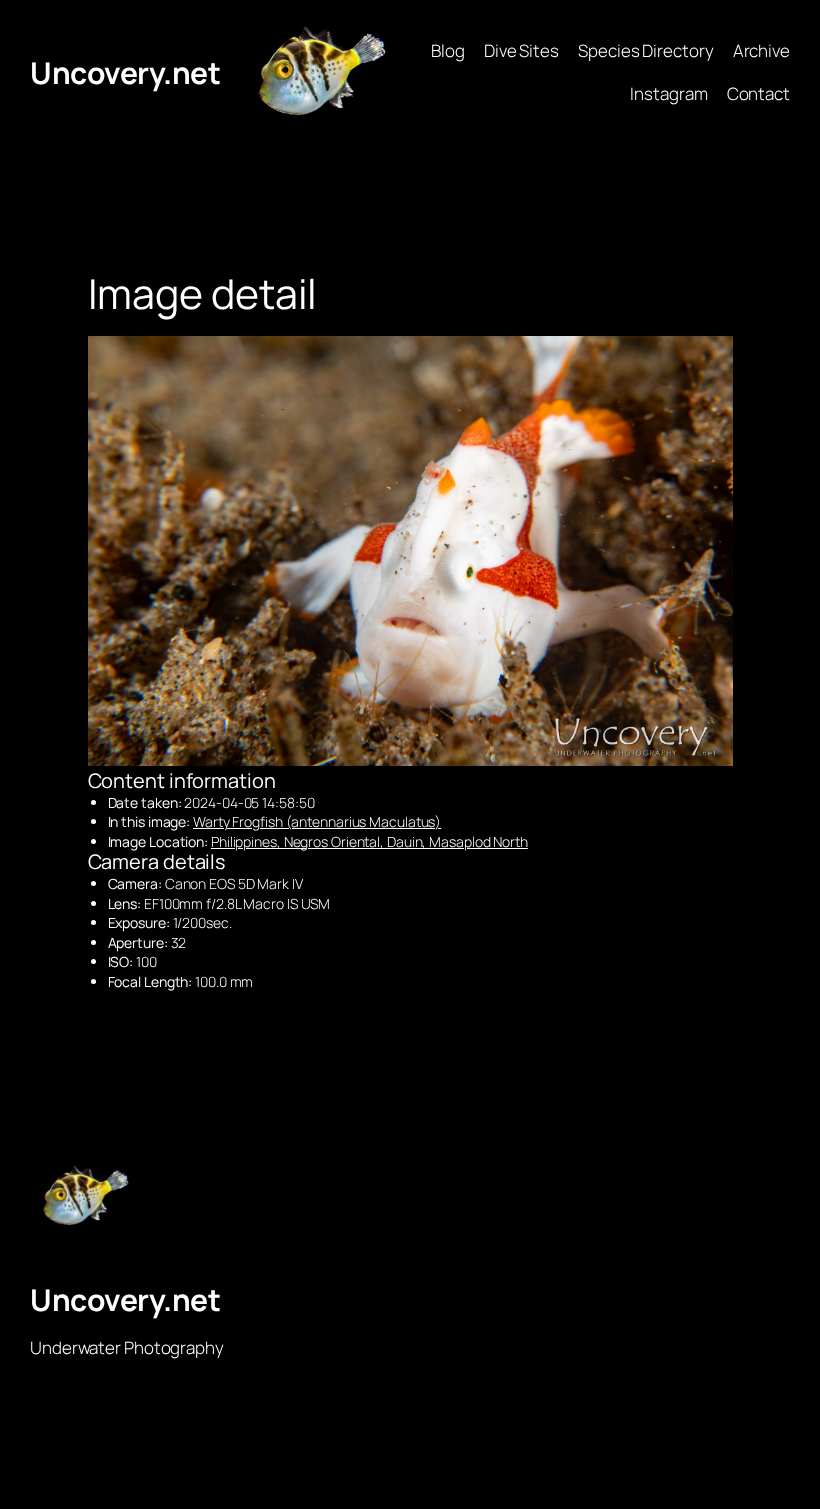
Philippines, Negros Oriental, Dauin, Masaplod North (369, 841)
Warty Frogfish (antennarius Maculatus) (317, 821)
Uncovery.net (125, 72)
